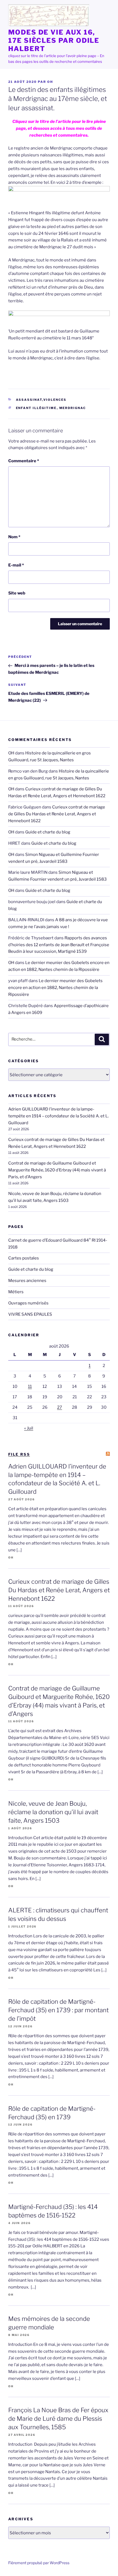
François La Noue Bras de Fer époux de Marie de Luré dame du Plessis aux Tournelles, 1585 (58, 2419)
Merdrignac (73, 408)
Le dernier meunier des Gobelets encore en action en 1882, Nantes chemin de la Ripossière (55, 988)
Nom (14, 537)
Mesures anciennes (27, 1281)
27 (60, 1407)
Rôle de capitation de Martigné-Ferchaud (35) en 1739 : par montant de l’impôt (58, 2010)
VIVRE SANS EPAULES (30, 1314)
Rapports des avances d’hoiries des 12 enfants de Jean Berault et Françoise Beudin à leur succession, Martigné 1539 (59, 945)
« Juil (29, 1428)
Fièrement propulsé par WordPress (39, 2563)
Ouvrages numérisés (28, 1303)
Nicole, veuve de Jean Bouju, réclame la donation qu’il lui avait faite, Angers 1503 (53, 1812)
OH (50, 82)
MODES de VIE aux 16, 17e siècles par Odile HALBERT (54, 40)
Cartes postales (24, 1258)
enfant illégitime (36, 408)
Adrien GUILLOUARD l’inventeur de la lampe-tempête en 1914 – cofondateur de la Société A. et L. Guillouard (58, 1116)
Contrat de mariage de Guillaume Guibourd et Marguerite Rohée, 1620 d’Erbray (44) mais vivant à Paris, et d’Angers (57, 1170)
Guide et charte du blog (48, 832)
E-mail (16, 565)
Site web (17, 593)
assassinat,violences (41, 400)
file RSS (19, 1454)
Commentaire (24, 461)
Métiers (16, 1292)
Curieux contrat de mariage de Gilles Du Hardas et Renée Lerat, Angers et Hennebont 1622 (57, 814)
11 (30, 1386)
